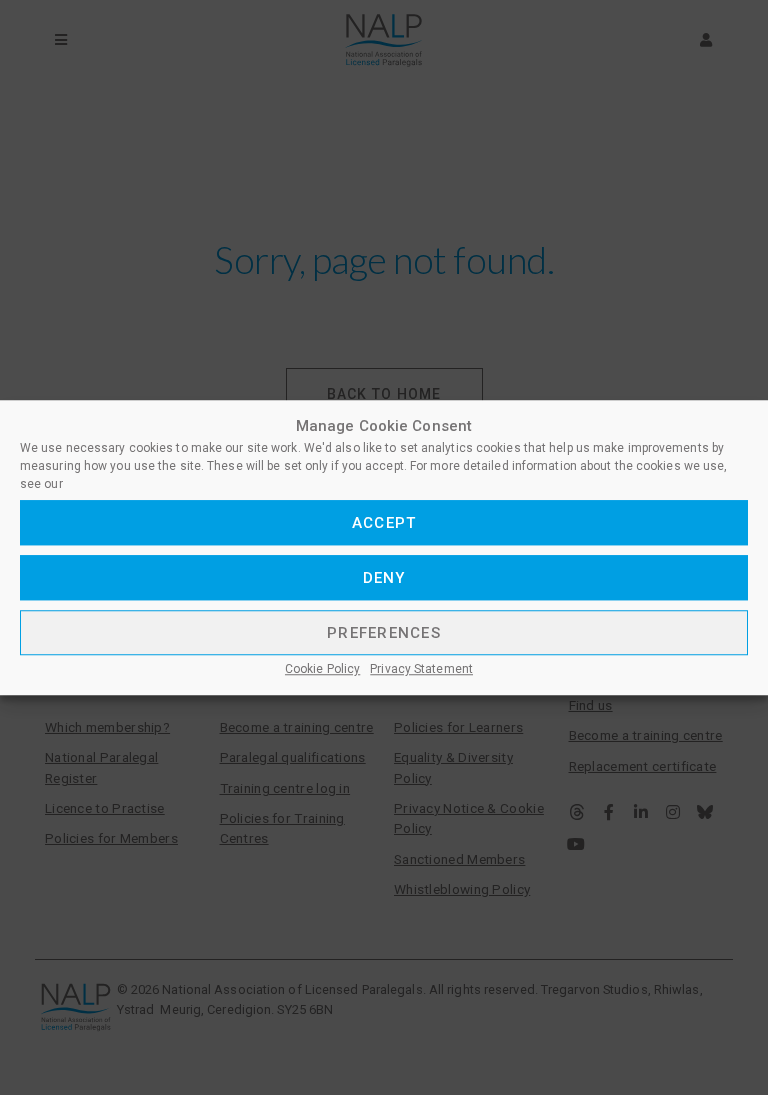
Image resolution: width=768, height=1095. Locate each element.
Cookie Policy (322, 669)
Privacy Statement (421, 669)
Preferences (384, 633)
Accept (384, 523)
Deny (384, 578)
